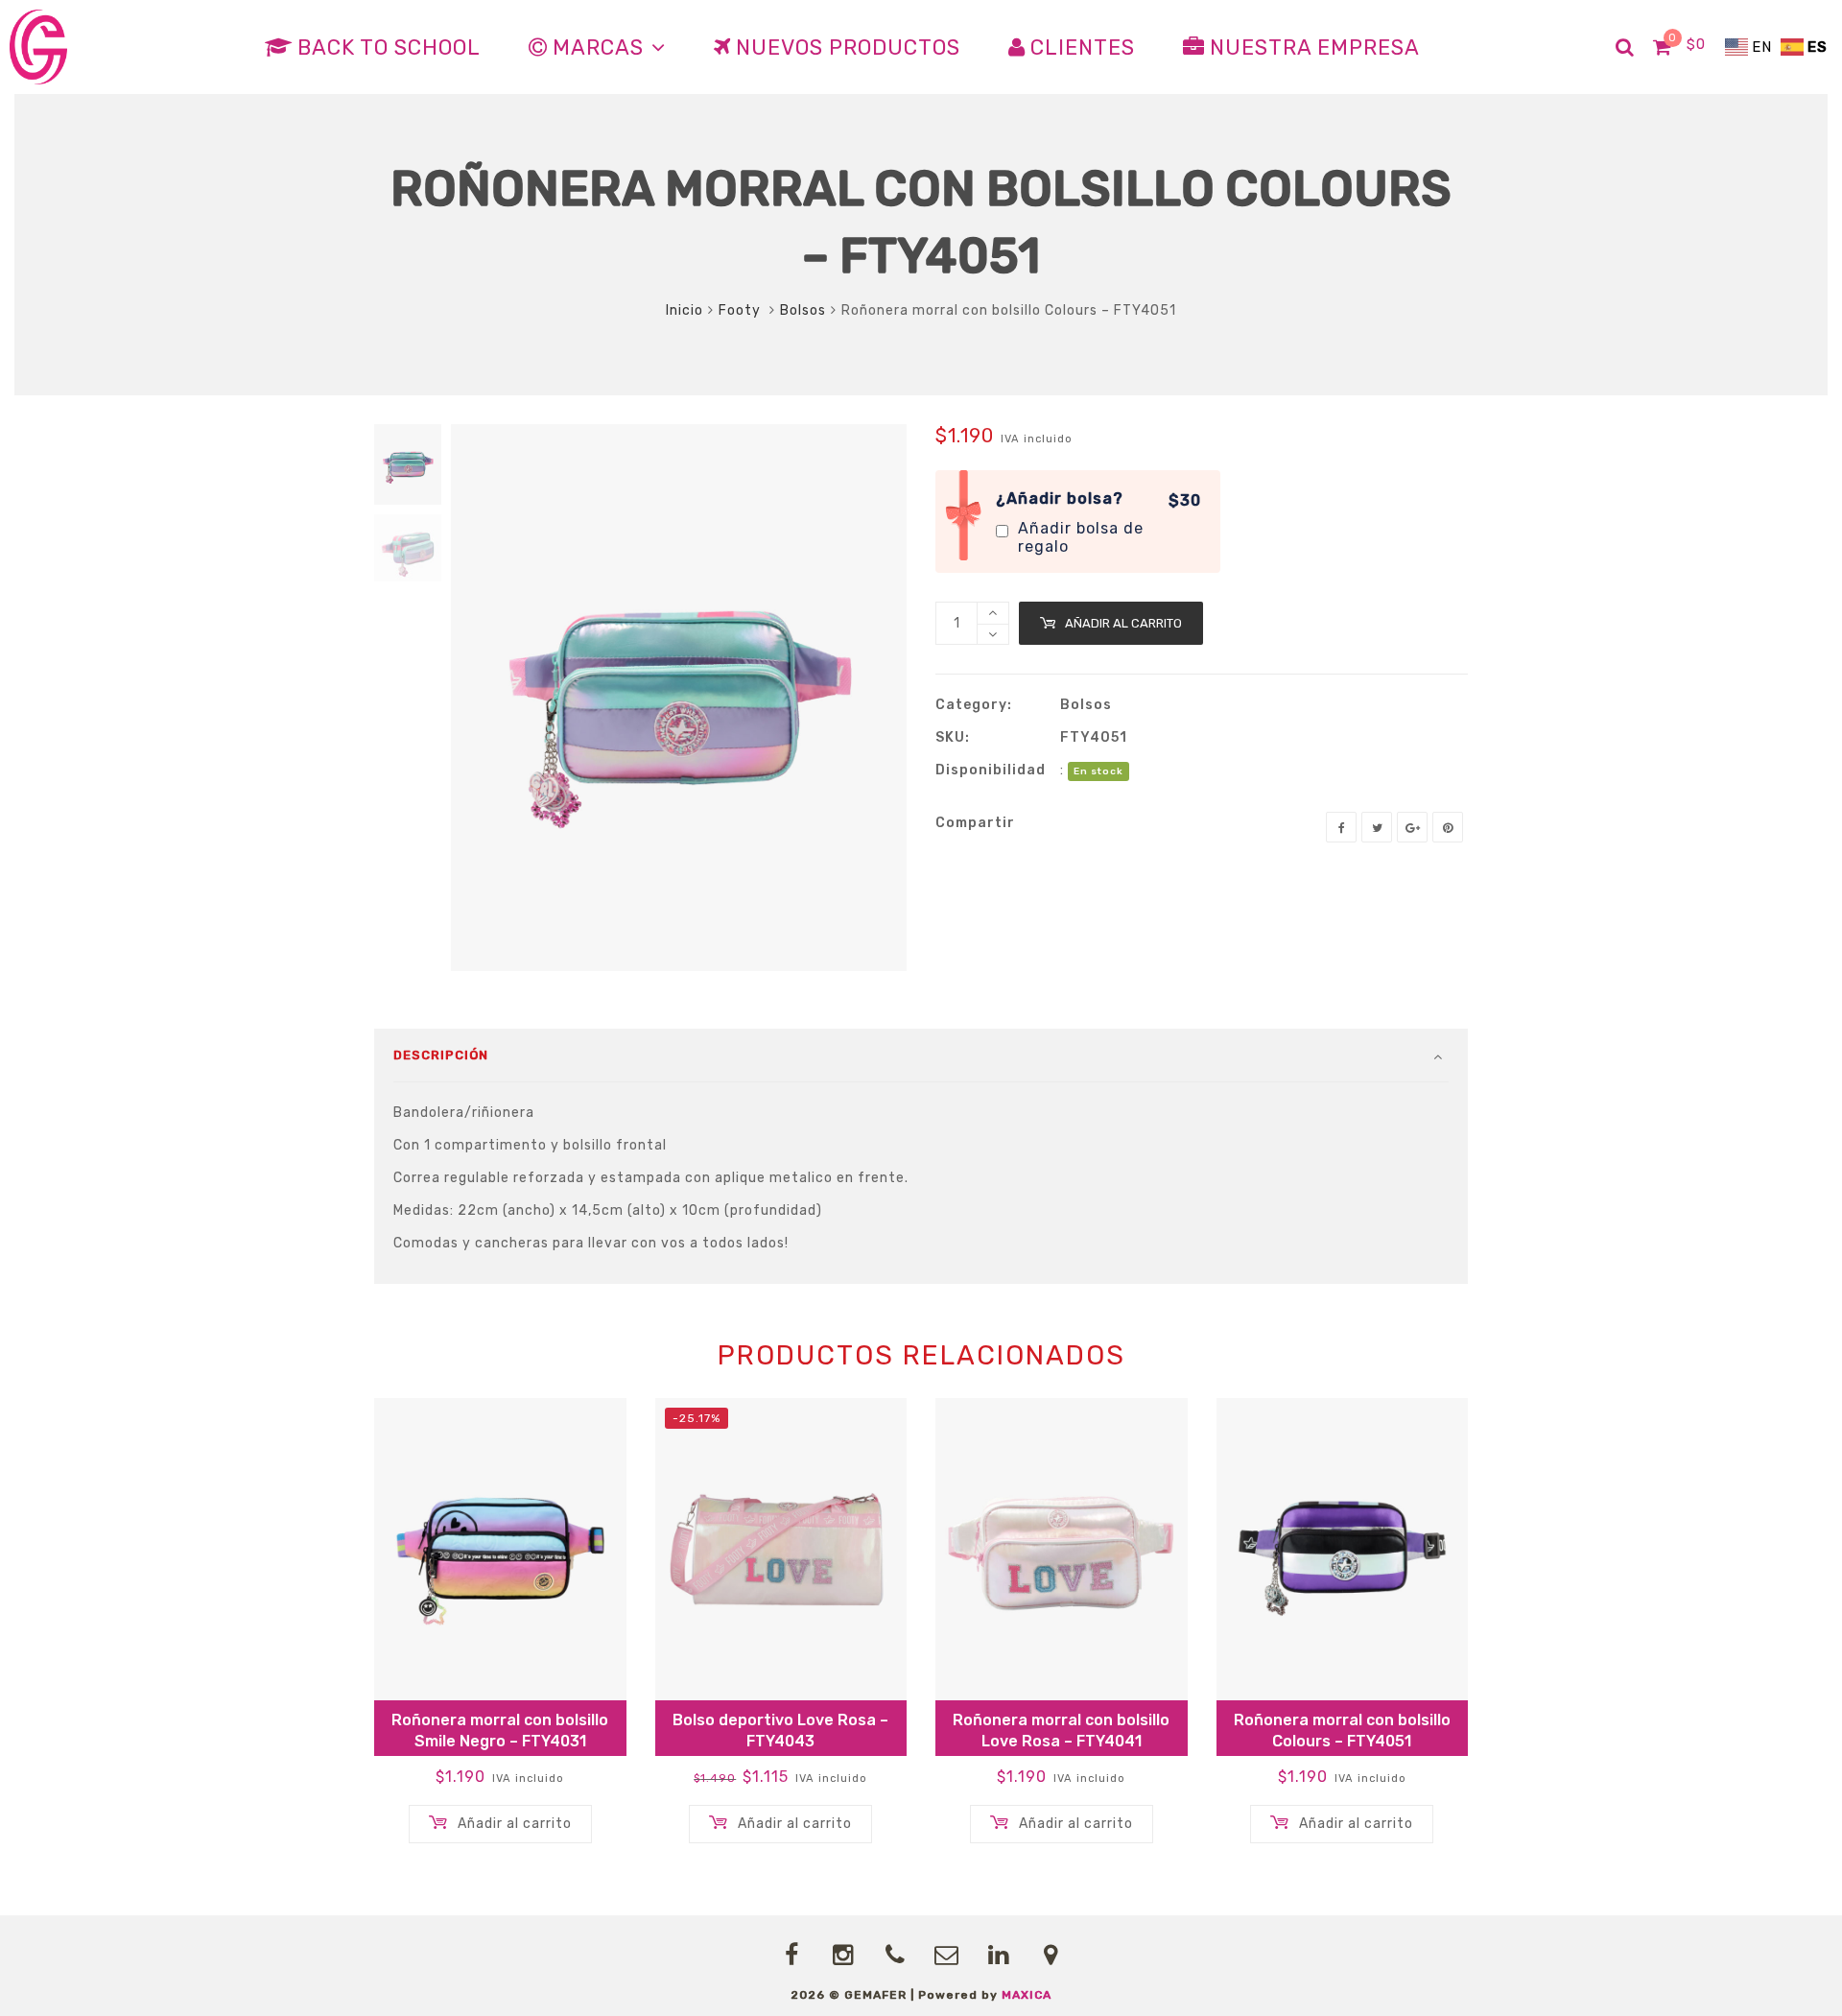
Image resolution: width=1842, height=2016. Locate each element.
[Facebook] (1341, 827)
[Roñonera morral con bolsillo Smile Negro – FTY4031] (500, 1549)
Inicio (685, 310)
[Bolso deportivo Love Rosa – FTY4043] (781, 1549)
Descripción (441, 1055)
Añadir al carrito (1123, 623)
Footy (742, 310)
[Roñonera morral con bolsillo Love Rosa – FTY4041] (1062, 1549)
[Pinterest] (1448, 827)
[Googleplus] (1412, 827)
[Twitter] (1377, 827)
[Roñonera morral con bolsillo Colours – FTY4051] (1343, 1549)
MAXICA (1027, 1995)
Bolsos (803, 310)
